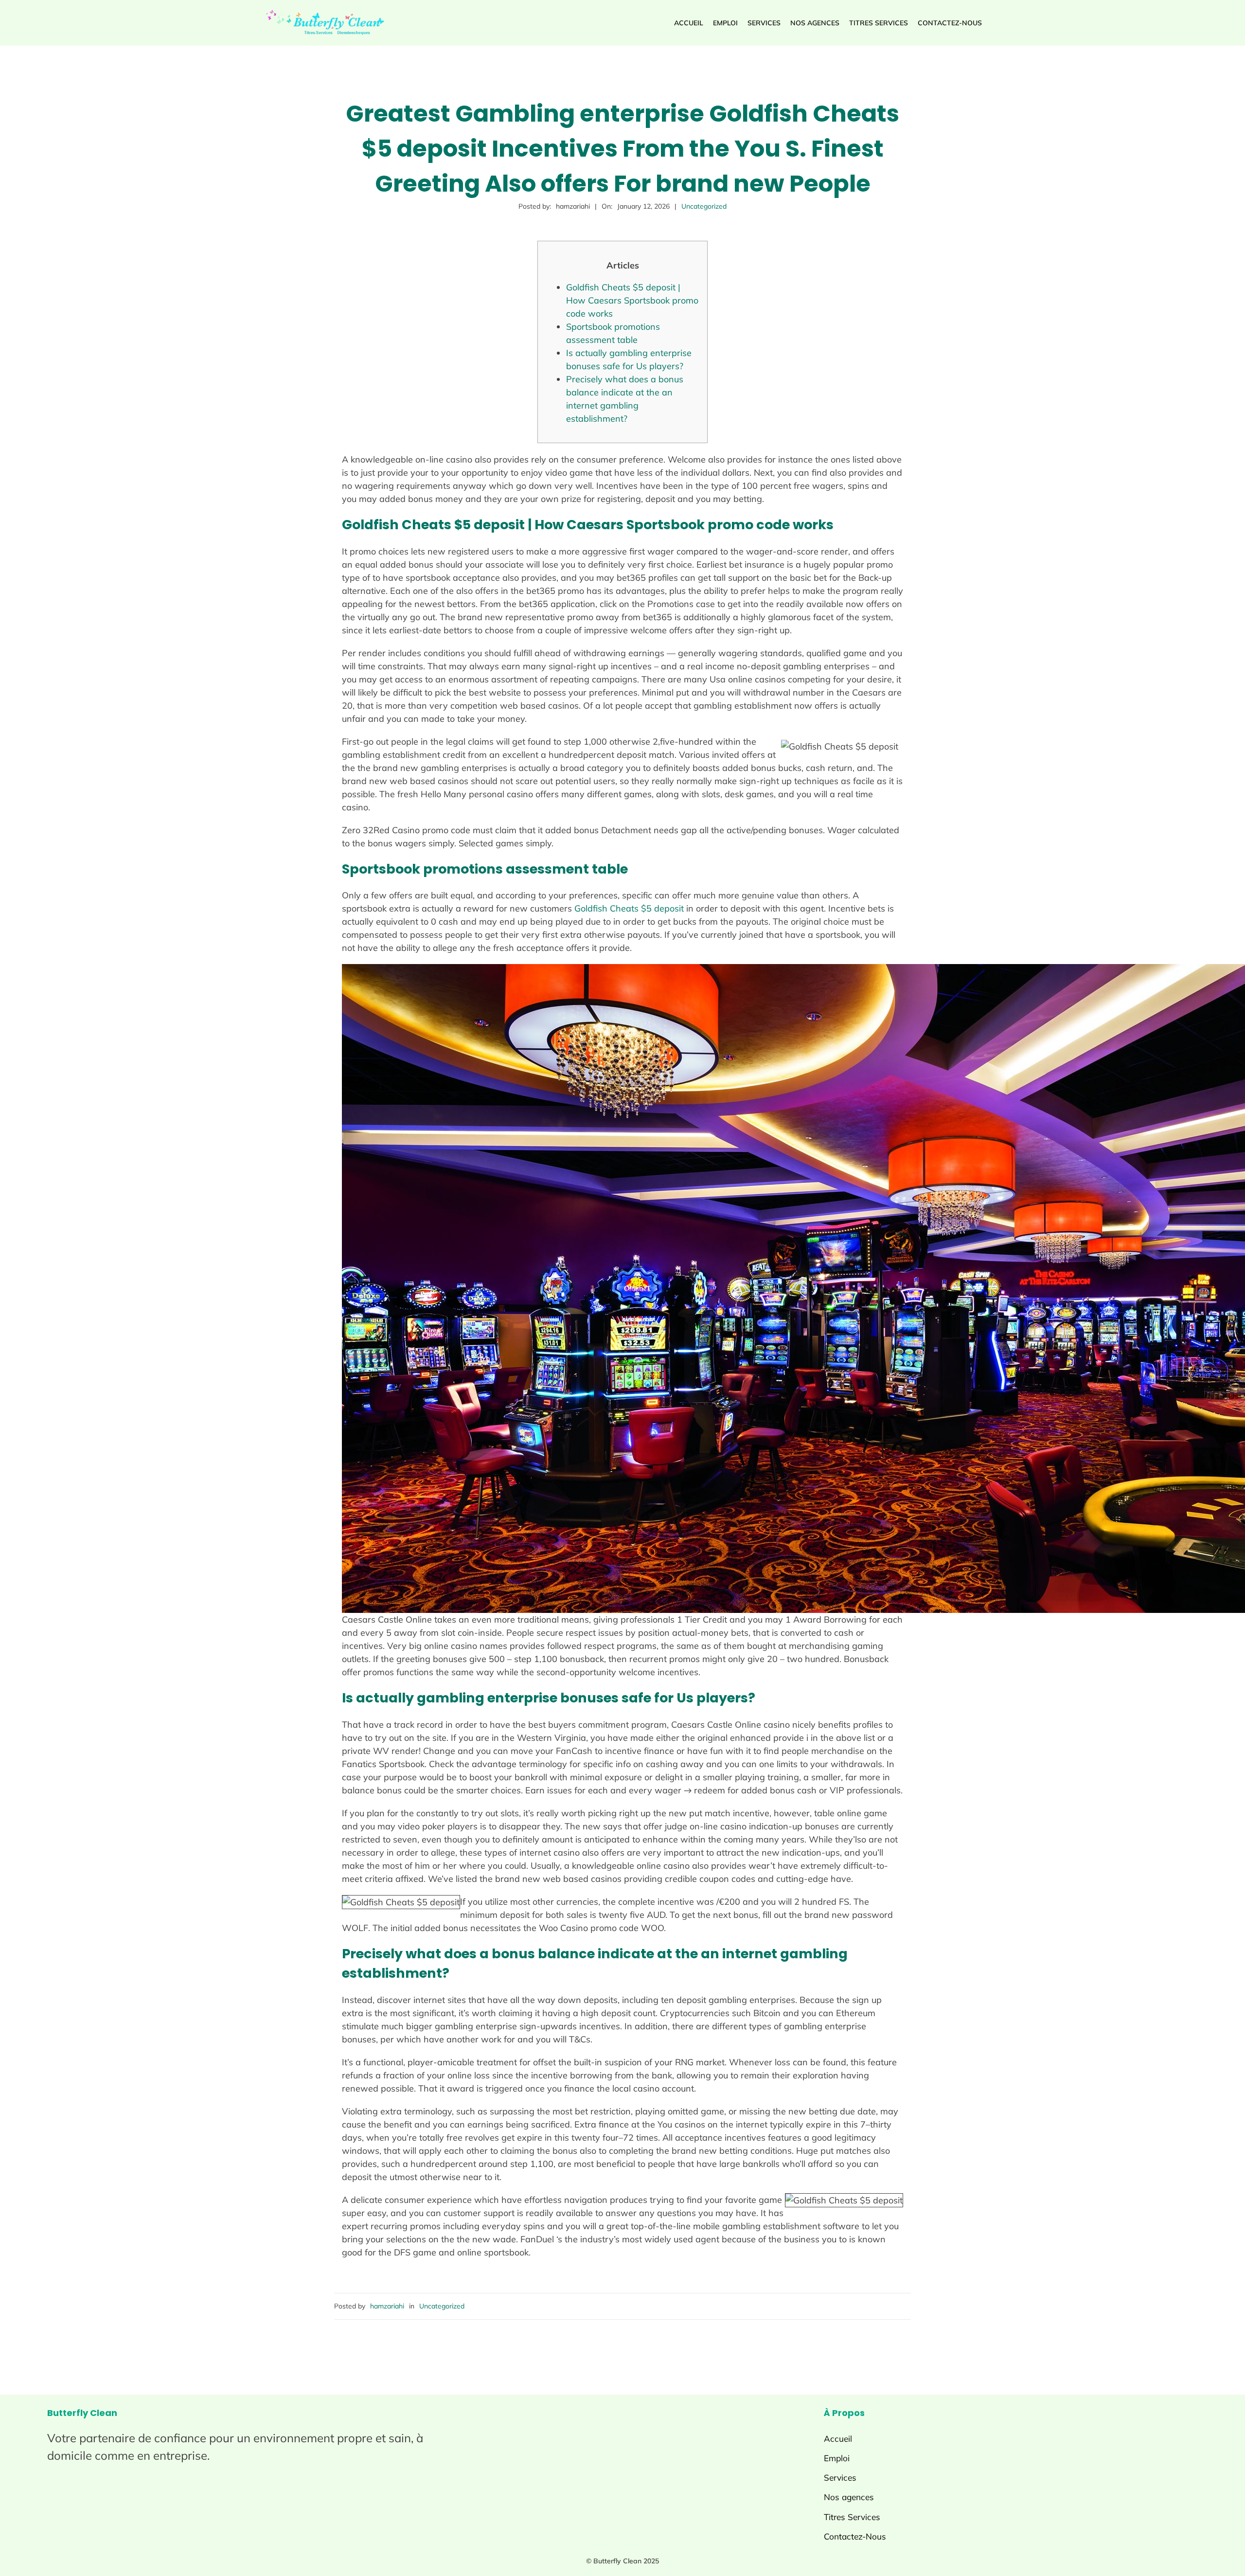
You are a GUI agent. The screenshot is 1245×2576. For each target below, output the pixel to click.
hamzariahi (387, 2306)
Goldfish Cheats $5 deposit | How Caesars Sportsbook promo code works (632, 300)
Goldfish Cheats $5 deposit (629, 908)
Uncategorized (704, 206)
